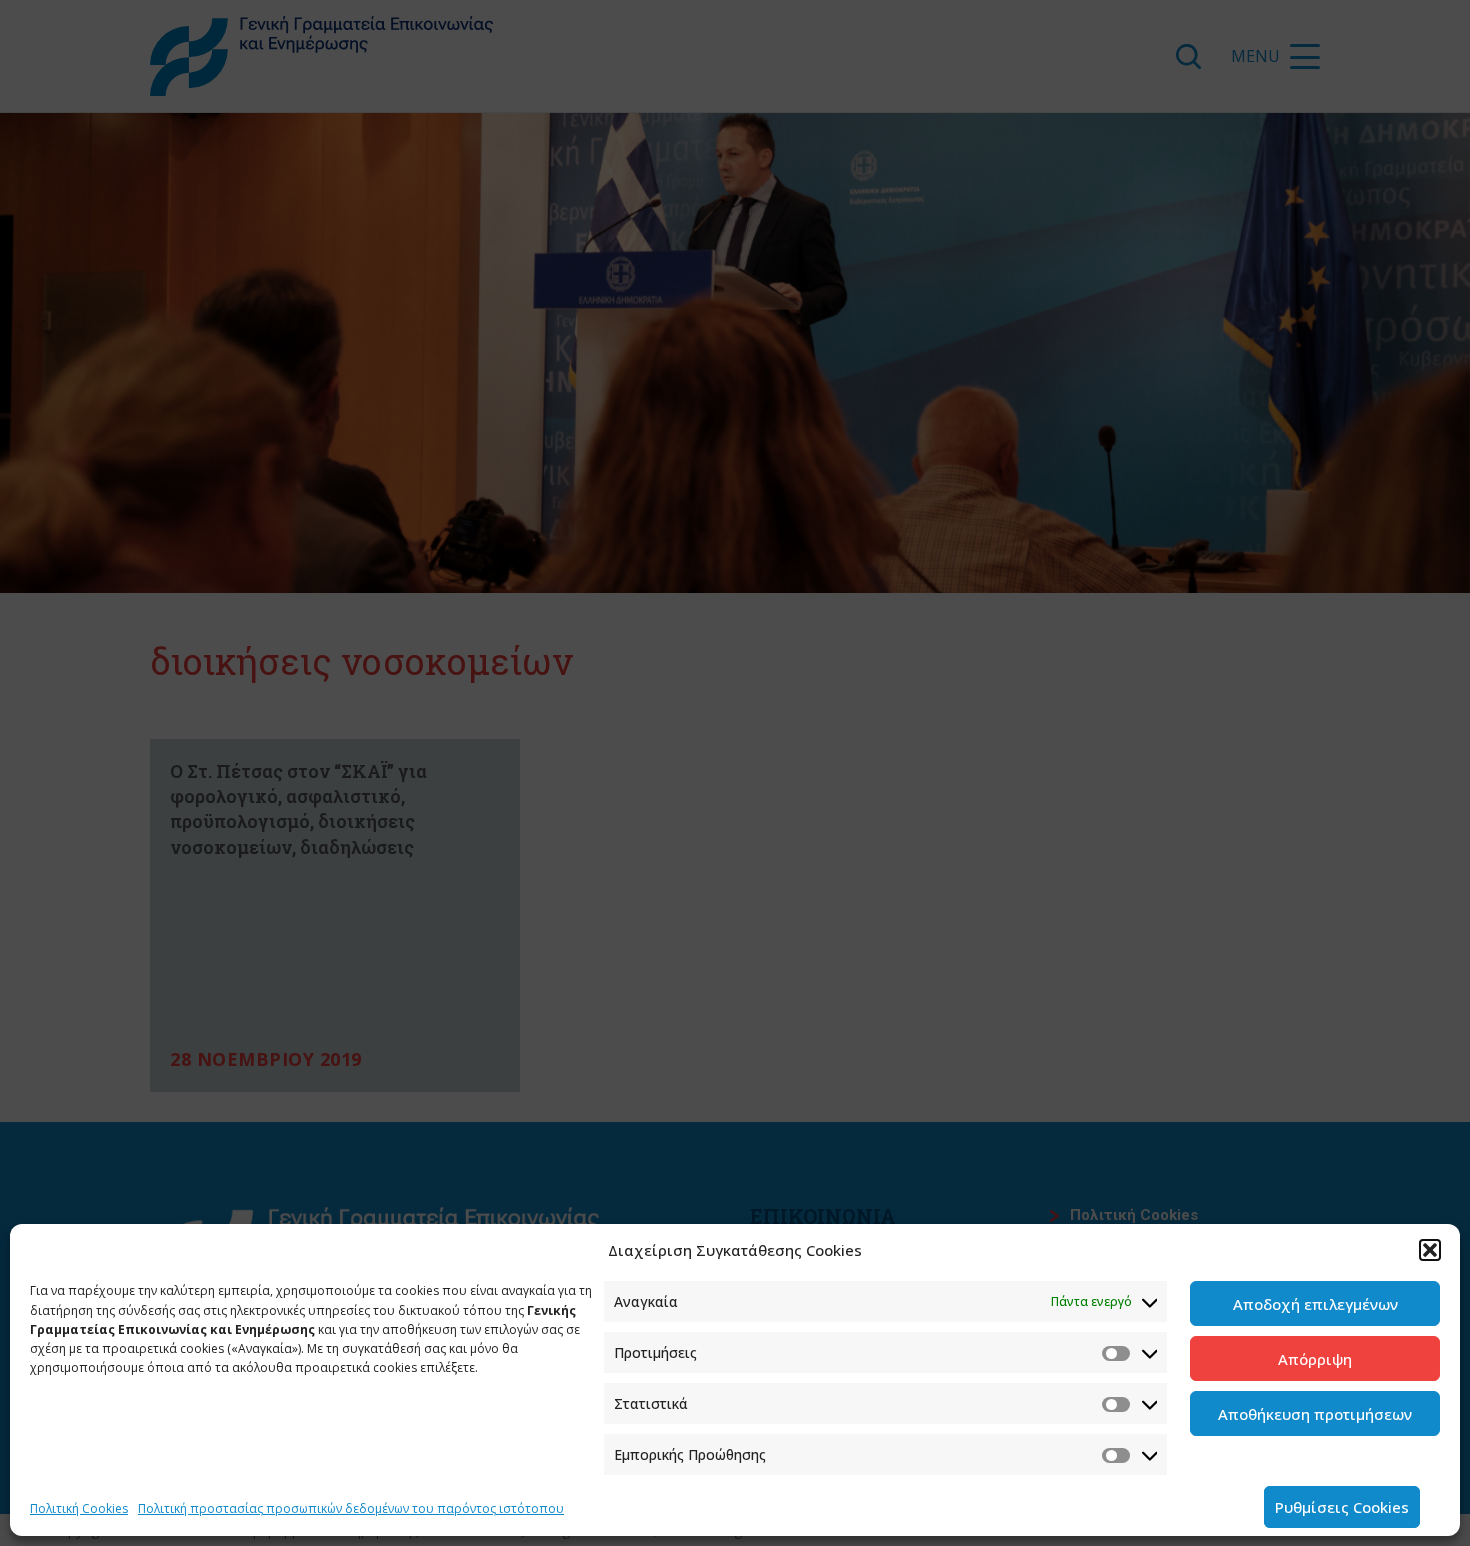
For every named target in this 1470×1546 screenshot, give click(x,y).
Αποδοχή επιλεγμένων (1315, 1304)
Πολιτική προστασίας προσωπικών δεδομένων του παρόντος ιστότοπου (351, 1508)
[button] (1430, 1250)
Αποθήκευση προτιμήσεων (1315, 1414)
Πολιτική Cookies (79, 1508)
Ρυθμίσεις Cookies (1342, 1507)
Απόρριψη (1315, 1359)
